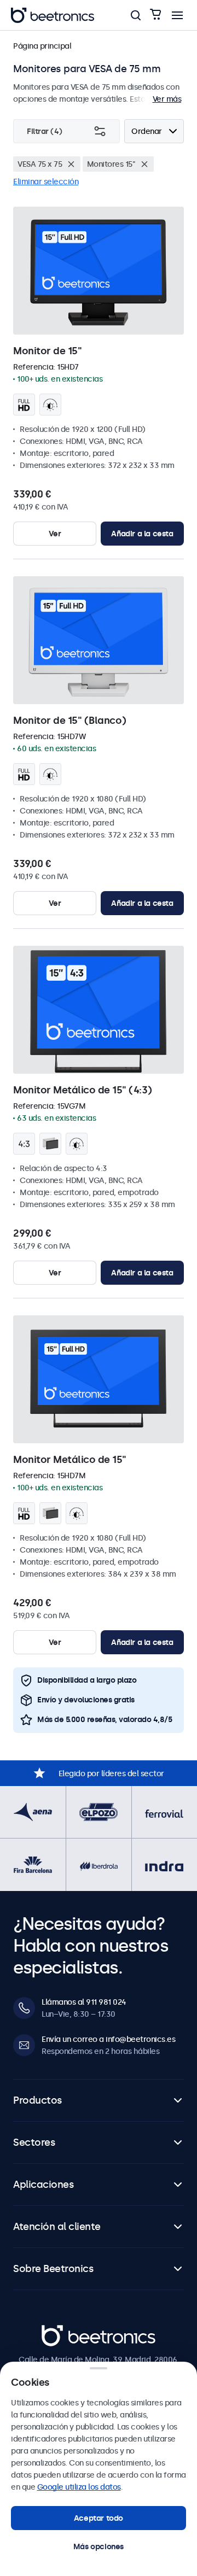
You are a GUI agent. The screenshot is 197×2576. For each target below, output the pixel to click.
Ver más (167, 99)
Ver (55, 534)
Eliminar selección (46, 182)
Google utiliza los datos (79, 2487)
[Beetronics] (53, 15)
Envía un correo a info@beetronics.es (108, 2039)
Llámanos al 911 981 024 (84, 2002)
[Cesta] (155, 15)
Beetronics (61, 2331)
